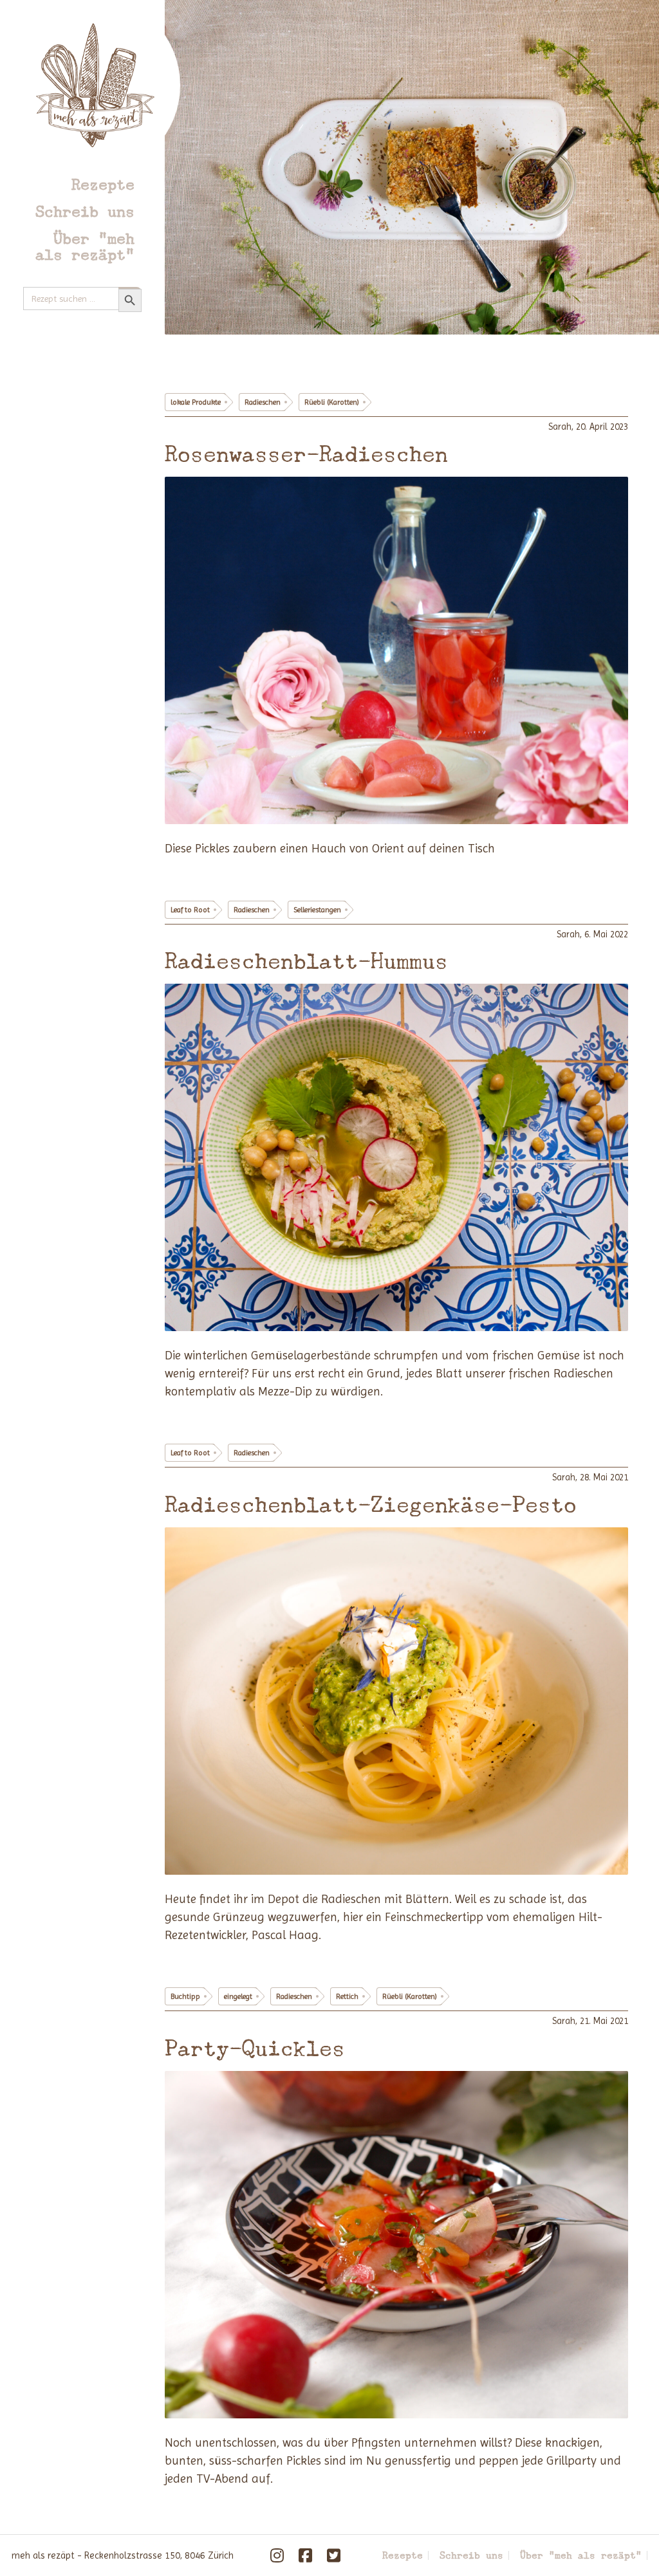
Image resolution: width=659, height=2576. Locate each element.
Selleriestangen (317, 910)
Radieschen (263, 402)
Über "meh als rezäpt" (85, 246)
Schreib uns (85, 211)
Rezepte (103, 184)
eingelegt (238, 1996)
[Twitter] (334, 2555)
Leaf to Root (190, 910)
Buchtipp (185, 1996)
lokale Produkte (196, 402)
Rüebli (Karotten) (332, 402)
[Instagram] (277, 2555)
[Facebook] (306, 2555)
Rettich (347, 1996)
